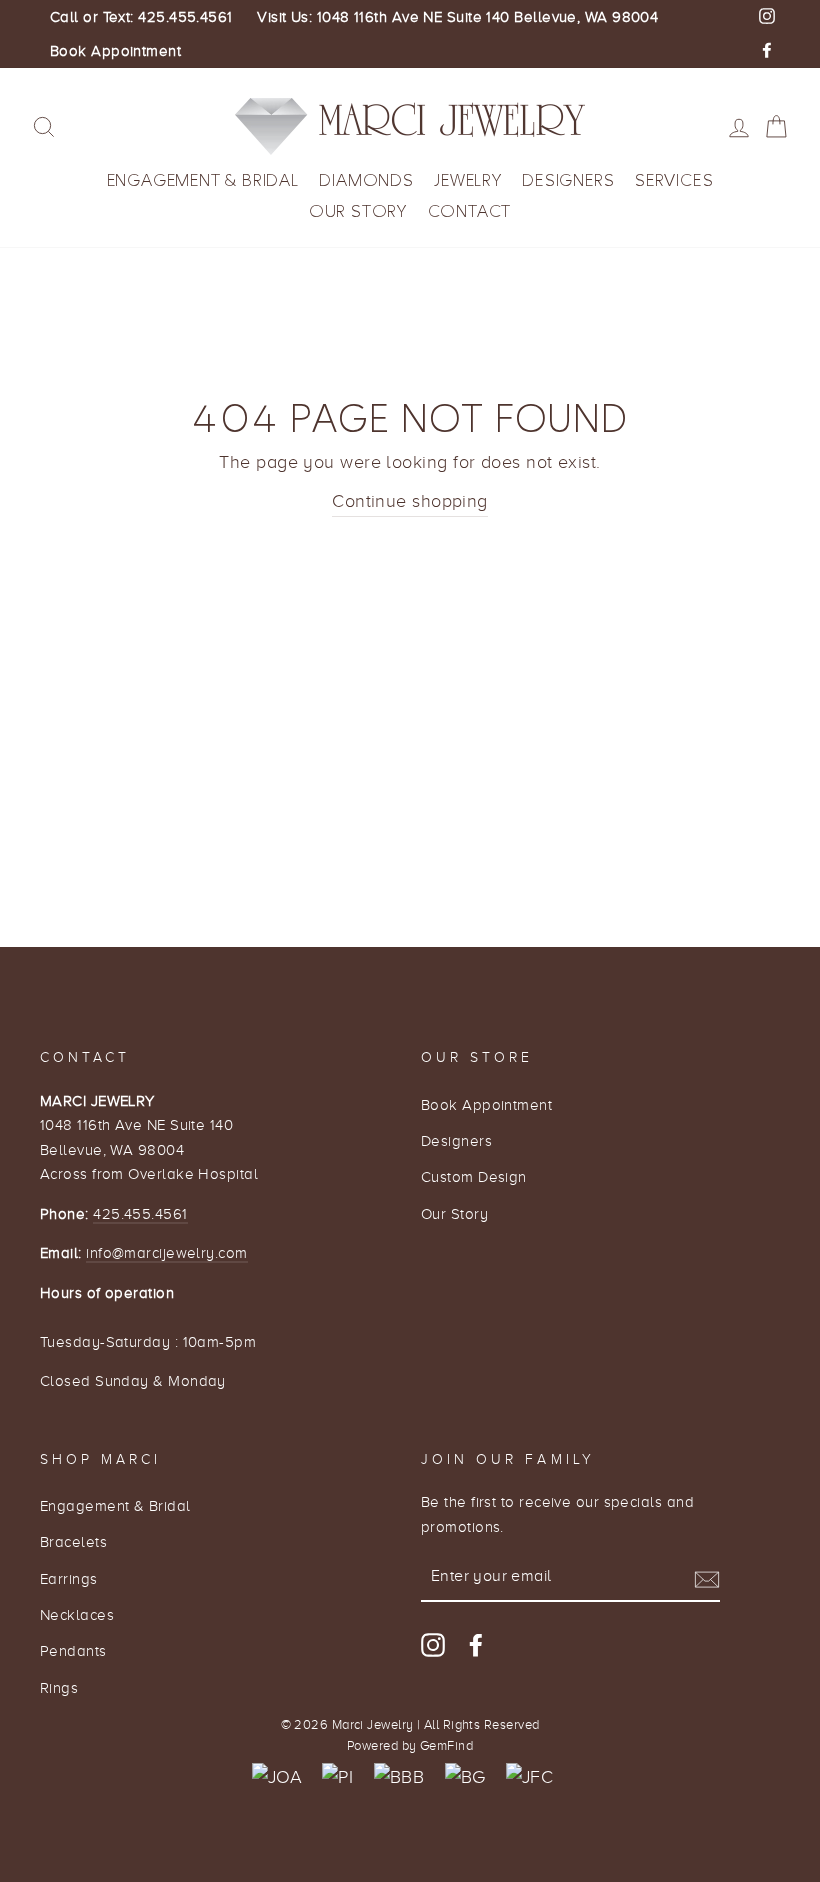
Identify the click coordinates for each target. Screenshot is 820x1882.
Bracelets (73, 1541)
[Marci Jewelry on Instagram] (433, 1644)
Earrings (69, 1578)
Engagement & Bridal (203, 180)
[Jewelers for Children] (529, 1777)
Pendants (73, 1650)
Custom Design (474, 1176)
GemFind (446, 1746)
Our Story (358, 211)
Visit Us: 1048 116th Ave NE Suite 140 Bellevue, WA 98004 (457, 17)
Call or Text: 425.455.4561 (141, 17)
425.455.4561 (140, 1213)
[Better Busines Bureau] (399, 1777)
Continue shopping (410, 501)
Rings (59, 1687)
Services (674, 180)
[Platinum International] (337, 1777)
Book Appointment (115, 51)
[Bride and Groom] (465, 1777)
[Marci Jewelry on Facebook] (476, 1644)
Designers (568, 180)
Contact (470, 211)
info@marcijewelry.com (166, 1252)
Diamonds (366, 180)
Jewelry (468, 180)
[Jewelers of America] (277, 1777)
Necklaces (77, 1614)
